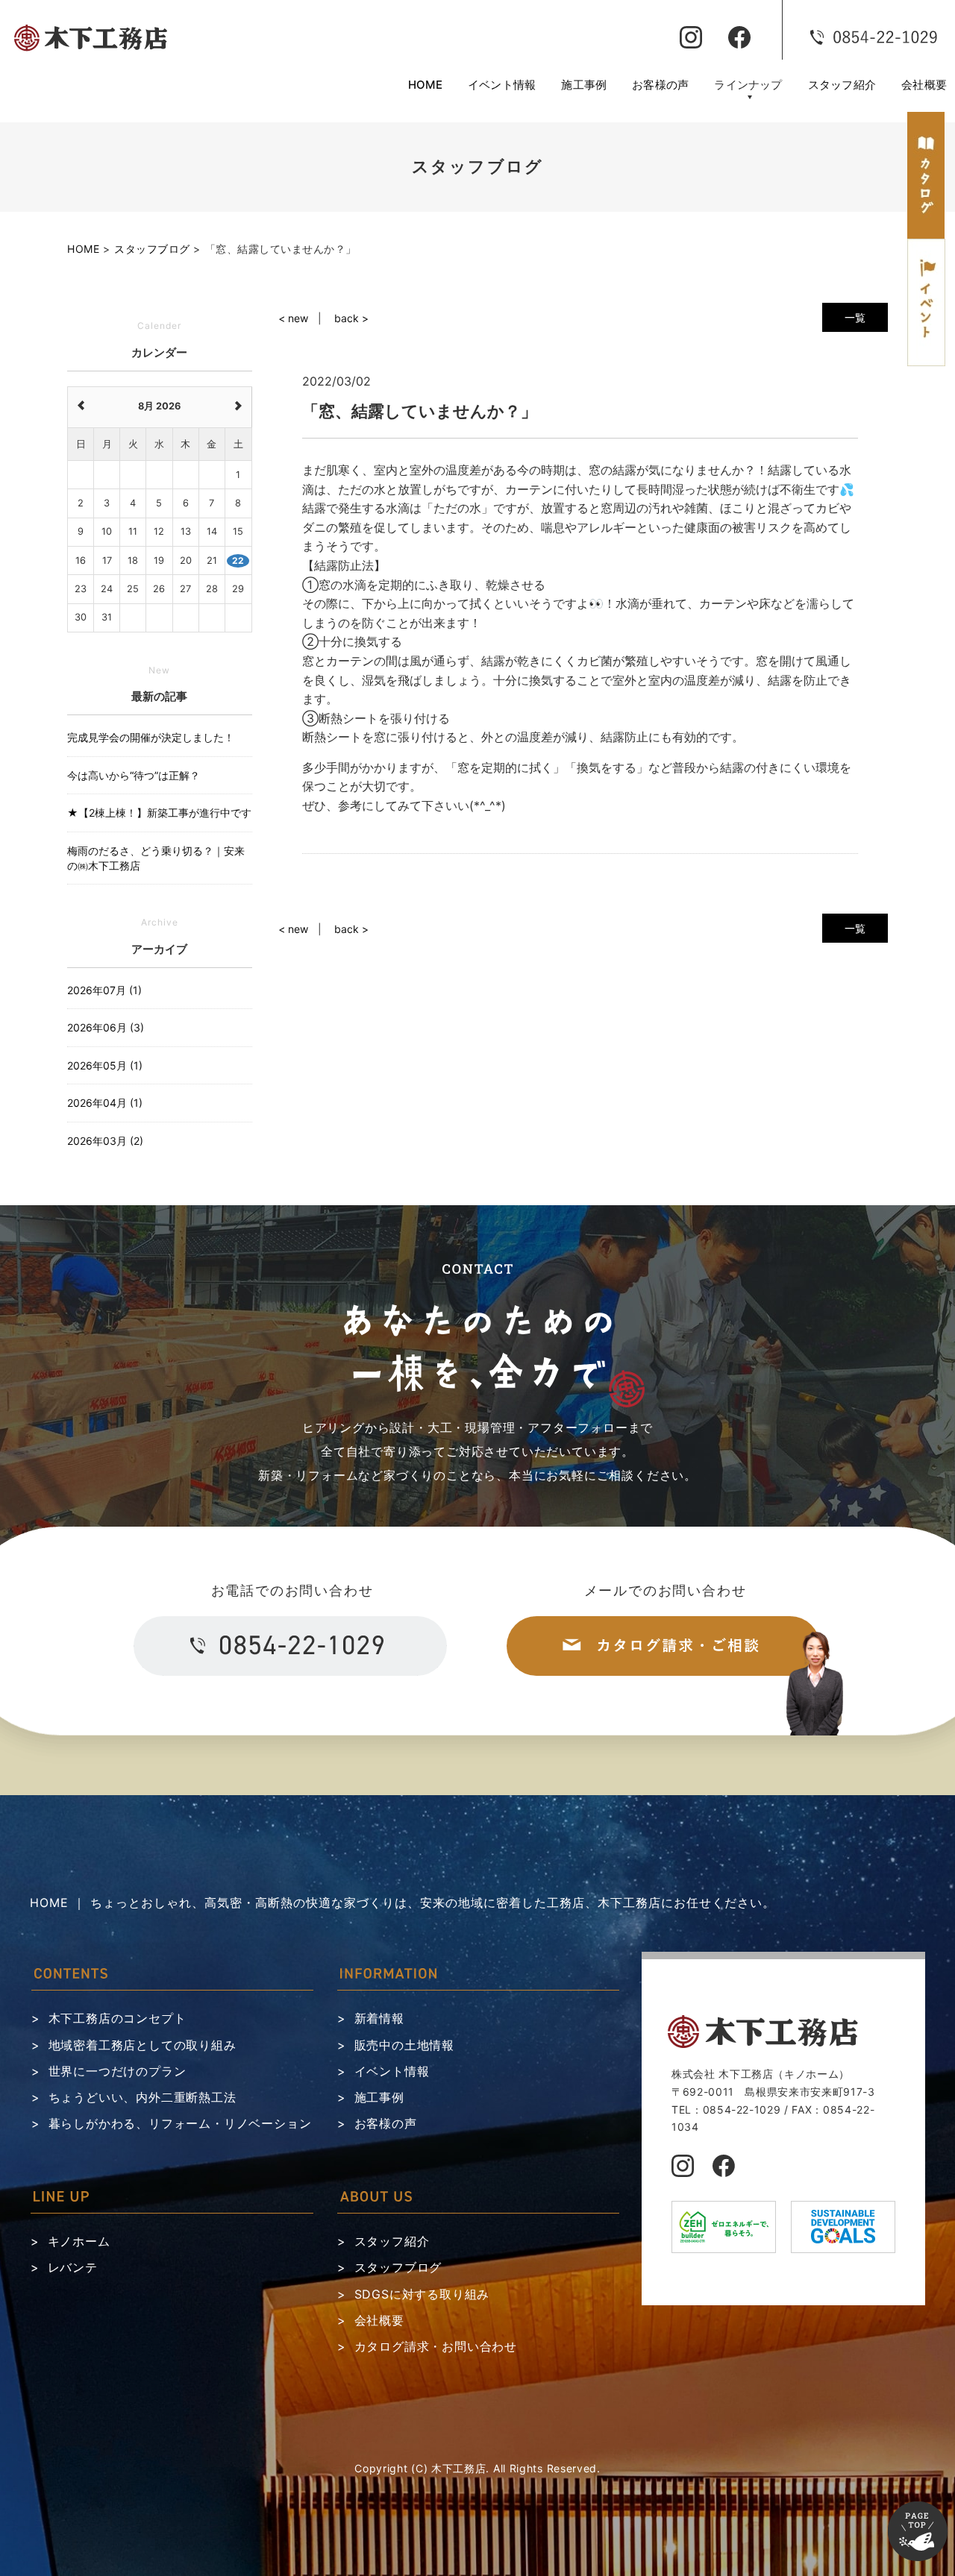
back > (351, 318)
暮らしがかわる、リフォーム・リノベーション (180, 2123)
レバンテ (73, 2267)
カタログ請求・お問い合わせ (436, 2346)
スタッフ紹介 (842, 85)
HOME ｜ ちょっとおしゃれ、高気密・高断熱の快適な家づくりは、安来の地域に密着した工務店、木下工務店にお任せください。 (403, 1903)
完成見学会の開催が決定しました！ (151, 737)
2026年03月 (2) (105, 1141)
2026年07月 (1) (104, 990)
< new (293, 318)
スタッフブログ (398, 2267)
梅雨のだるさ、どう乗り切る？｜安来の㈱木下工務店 (156, 858)
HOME (425, 85)
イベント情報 (502, 85)
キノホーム (79, 2241)
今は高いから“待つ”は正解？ (134, 775)
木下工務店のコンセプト (118, 2018)
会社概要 (924, 85)
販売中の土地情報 (404, 2045)
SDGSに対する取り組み (422, 2294)
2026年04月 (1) (105, 1103)
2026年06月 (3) (106, 1027)
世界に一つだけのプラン (118, 2071)
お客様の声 (660, 85)
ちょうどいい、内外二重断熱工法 (143, 2097)
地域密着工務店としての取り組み (143, 2045)
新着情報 (379, 2018)
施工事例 (584, 85)
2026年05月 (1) (105, 1065)
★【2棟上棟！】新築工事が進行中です (159, 813)
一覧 (855, 317)
